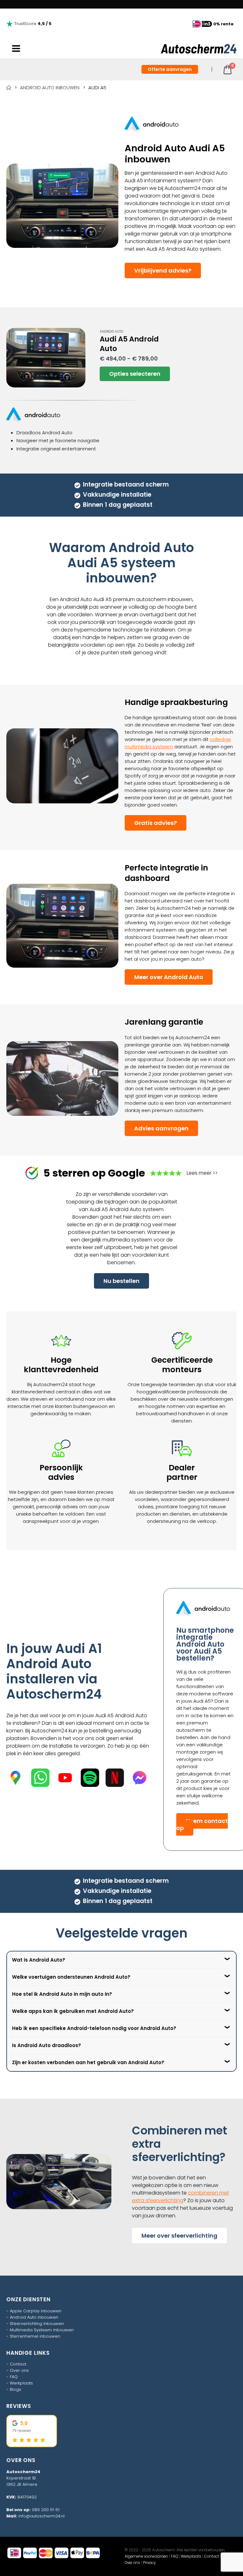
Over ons (19, 2370)
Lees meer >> (202, 1173)
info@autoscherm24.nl (41, 2516)
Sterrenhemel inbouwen (35, 2336)
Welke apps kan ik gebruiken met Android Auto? (73, 2011)
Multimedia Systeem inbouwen (42, 2330)
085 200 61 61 (46, 2510)
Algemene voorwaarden (146, 2556)
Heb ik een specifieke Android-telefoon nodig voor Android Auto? (94, 2028)
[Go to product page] (46, 358)
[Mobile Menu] (16, 49)
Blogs (16, 2389)
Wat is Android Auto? (39, 1960)
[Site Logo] (199, 49)
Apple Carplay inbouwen (36, 2311)
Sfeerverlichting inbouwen (37, 2324)
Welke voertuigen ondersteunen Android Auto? (71, 1977)
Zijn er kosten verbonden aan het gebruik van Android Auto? (88, 2062)
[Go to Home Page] (9, 88)
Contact (18, 2364)
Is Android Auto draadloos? (47, 2045)
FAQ (14, 2377)
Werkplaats (21, 2383)
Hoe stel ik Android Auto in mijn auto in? (62, 1994)
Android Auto (111, 332)
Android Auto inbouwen (34, 2317)
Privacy (149, 2563)
